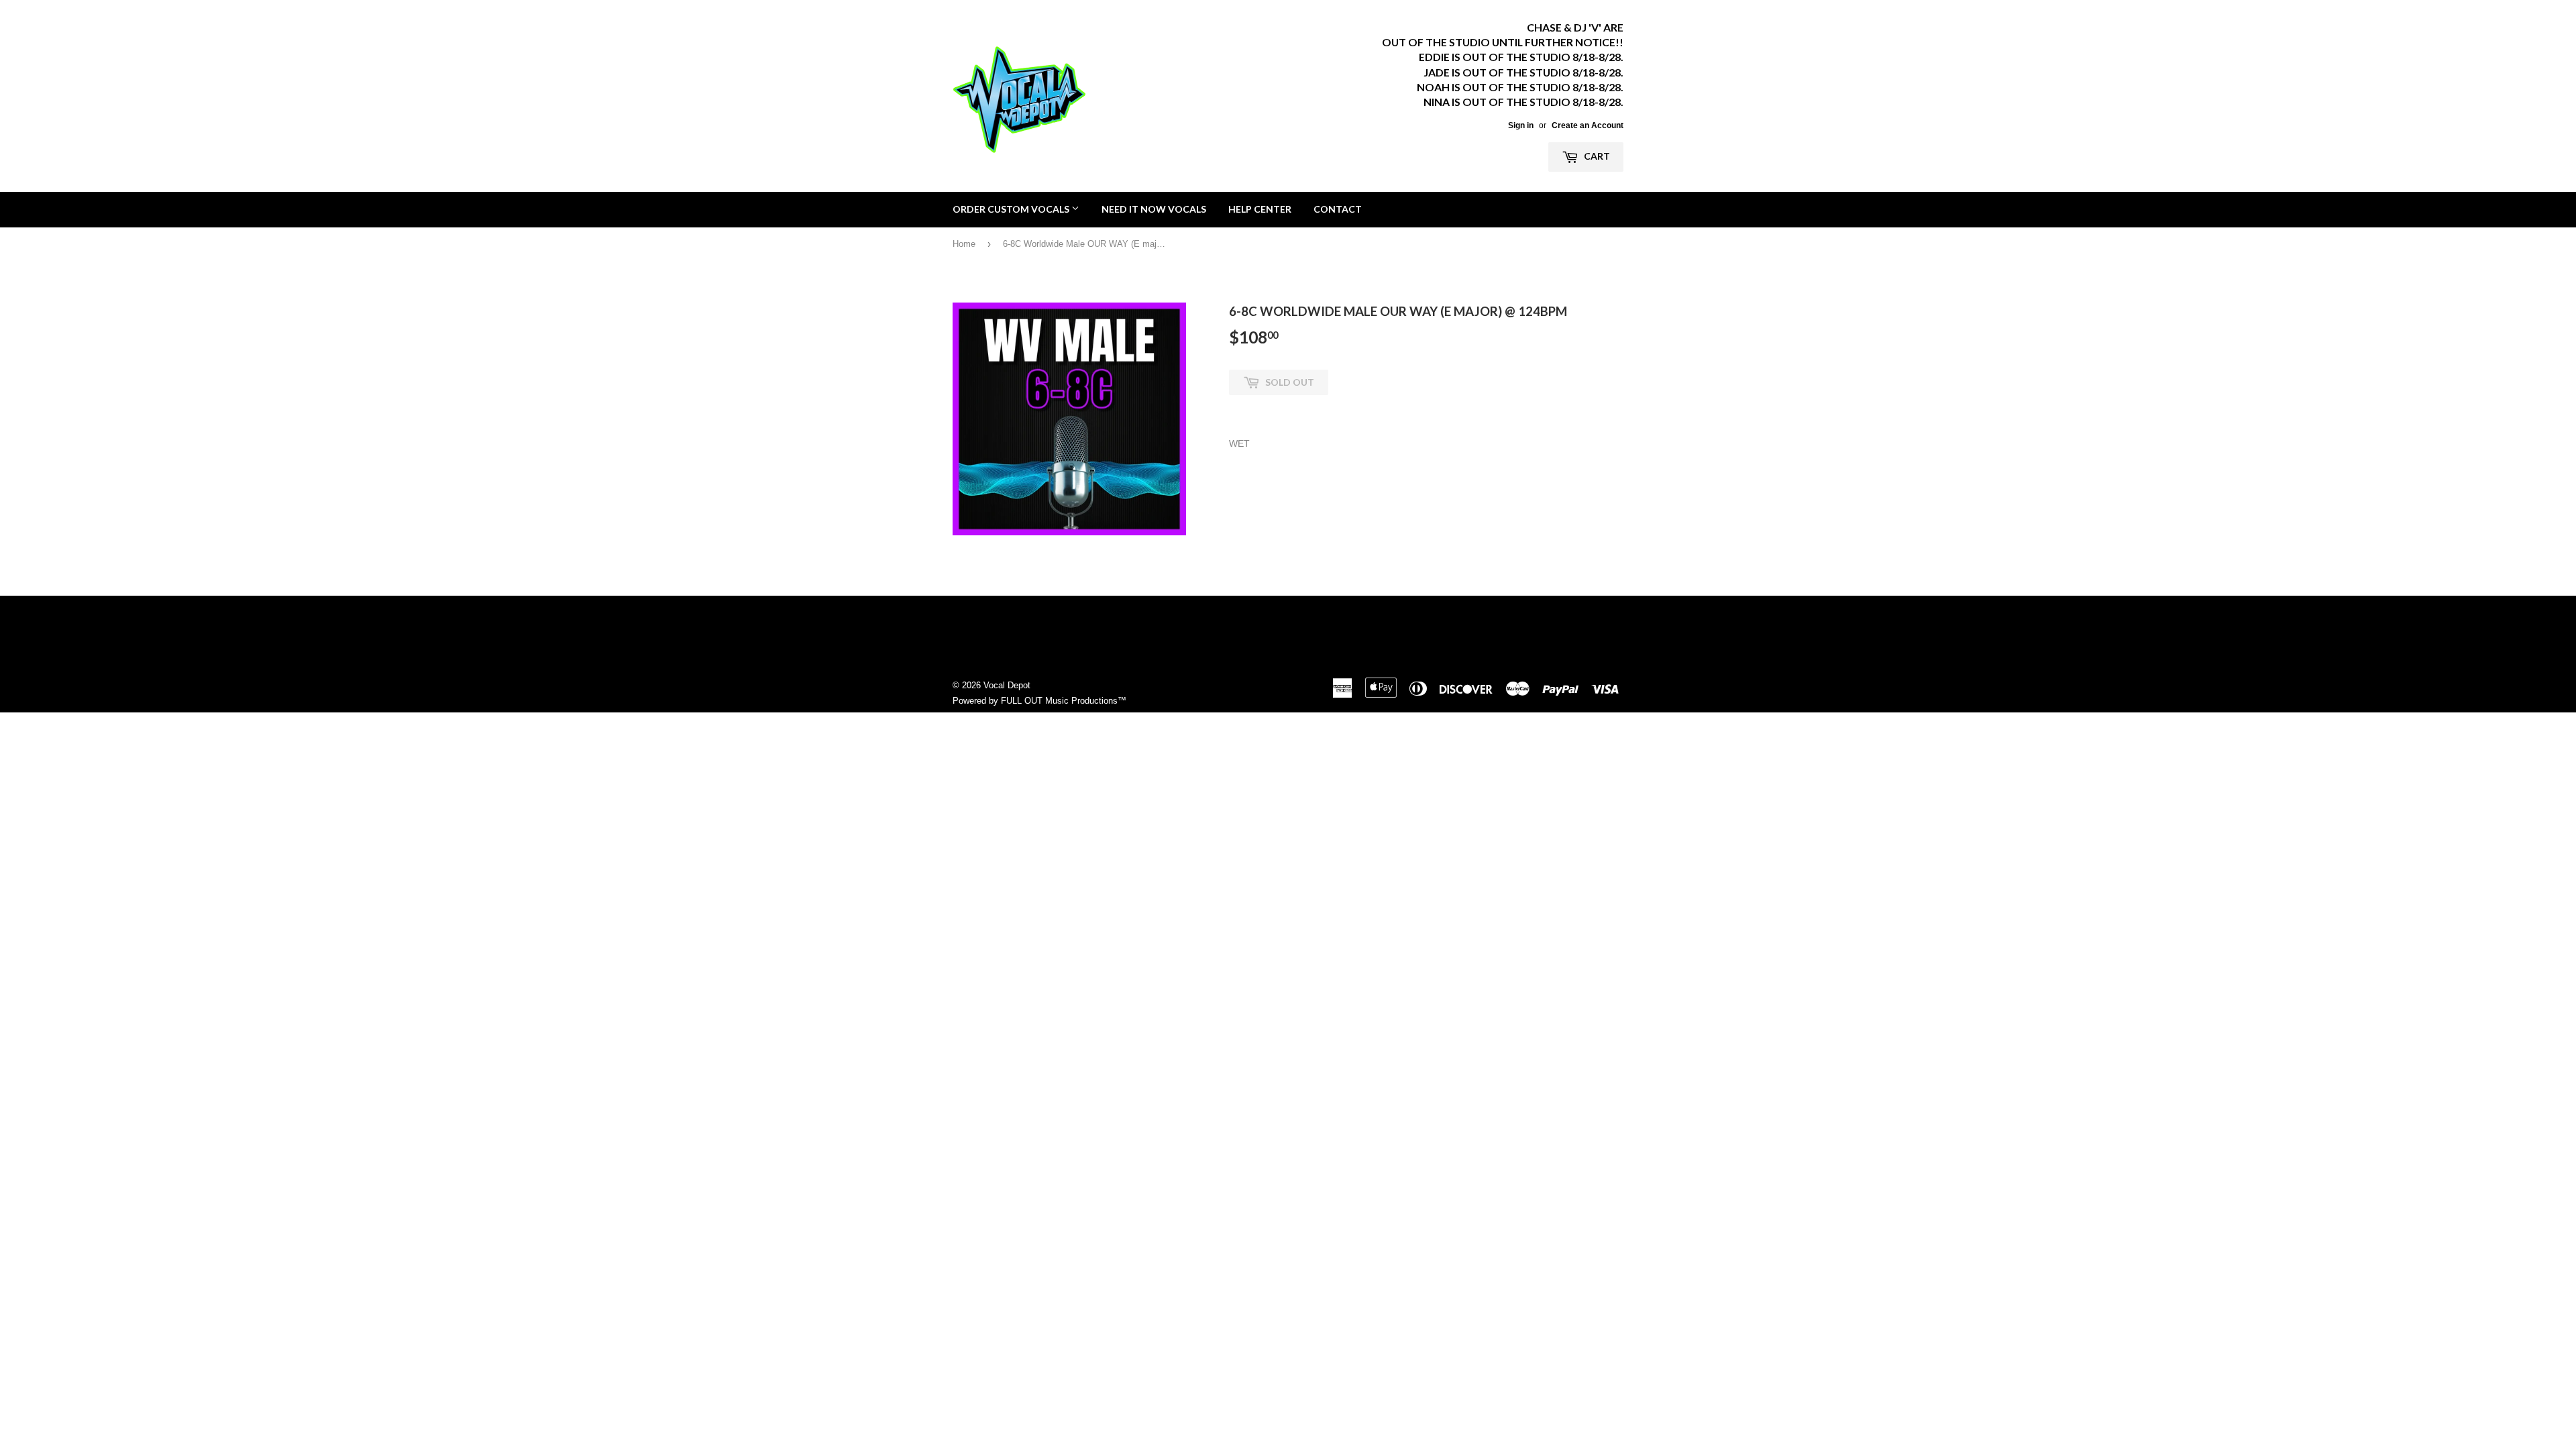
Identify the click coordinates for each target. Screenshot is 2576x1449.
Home (964, 244)
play (1069, 419)
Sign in (1521, 125)
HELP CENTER (1260, 209)
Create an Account (1588, 125)
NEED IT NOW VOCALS (1154, 209)
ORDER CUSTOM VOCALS (1012, 209)
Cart (1596, 156)
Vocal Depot (1007, 685)
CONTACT (1338, 209)
